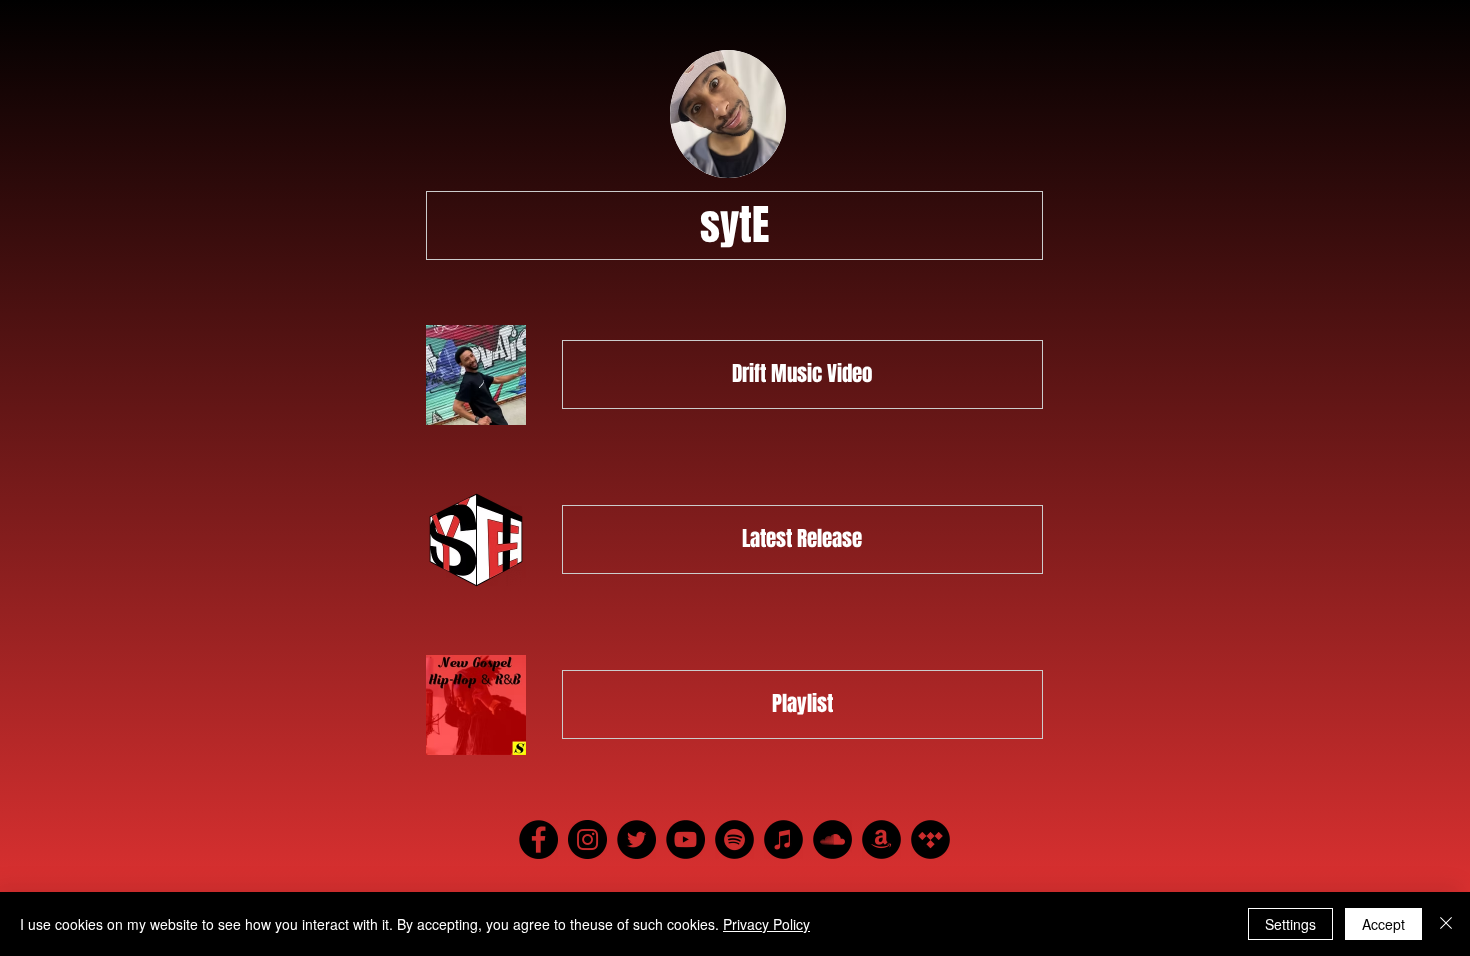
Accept (1383, 924)
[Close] (1446, 924)
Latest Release (802, 538)
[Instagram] (587, 839)
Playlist (802, 703)
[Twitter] (636, 839)
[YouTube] (685, 839)
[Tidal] (930, 839)
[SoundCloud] (832, 839)
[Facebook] (538, 839)
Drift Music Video (802, 373)
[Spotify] (734, 839)
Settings (1290, 924)
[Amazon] (881, 839)
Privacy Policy (766, 924)
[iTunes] (783, 839)
